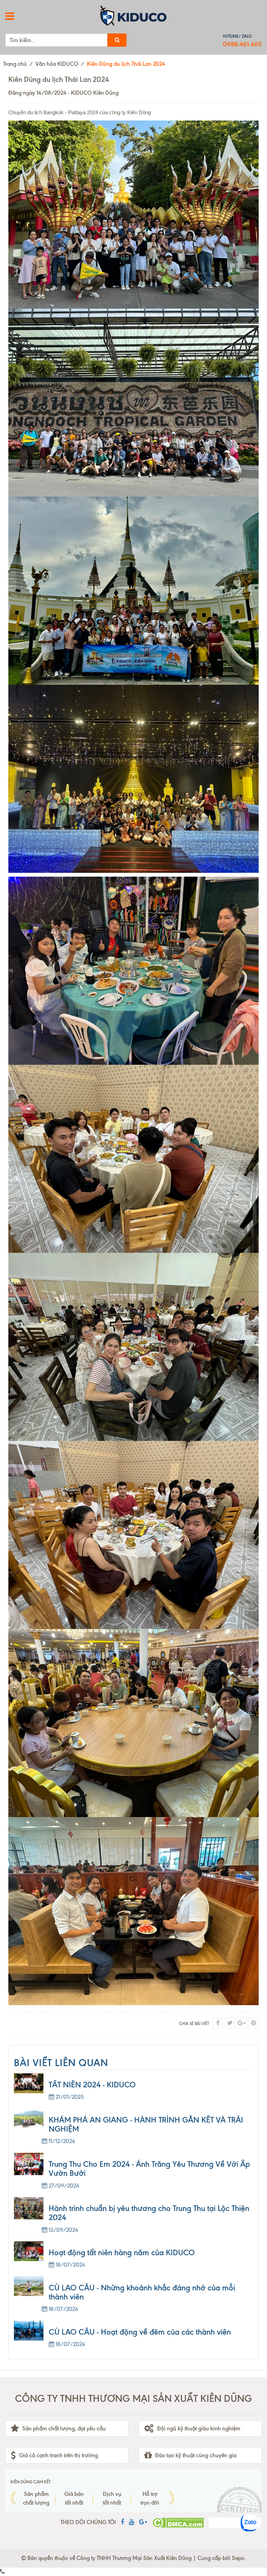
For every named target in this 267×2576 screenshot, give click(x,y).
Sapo (238, 2558)
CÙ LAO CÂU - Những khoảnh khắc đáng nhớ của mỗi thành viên (142, 2292)
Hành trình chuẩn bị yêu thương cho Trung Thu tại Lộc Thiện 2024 (149, 2213)
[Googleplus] (242, 2023)
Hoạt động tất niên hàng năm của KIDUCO (122, 2253)
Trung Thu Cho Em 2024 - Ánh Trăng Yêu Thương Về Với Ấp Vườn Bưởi (149, 2169)
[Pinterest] (253, 2023)
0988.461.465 (242, 44)
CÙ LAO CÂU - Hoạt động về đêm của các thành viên (140, 2332)
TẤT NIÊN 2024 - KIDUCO (92, 2085)
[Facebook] (218, 2023)
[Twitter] (230, 2023)
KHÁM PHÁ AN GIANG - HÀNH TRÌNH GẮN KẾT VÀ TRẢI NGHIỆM (146, 2124)
